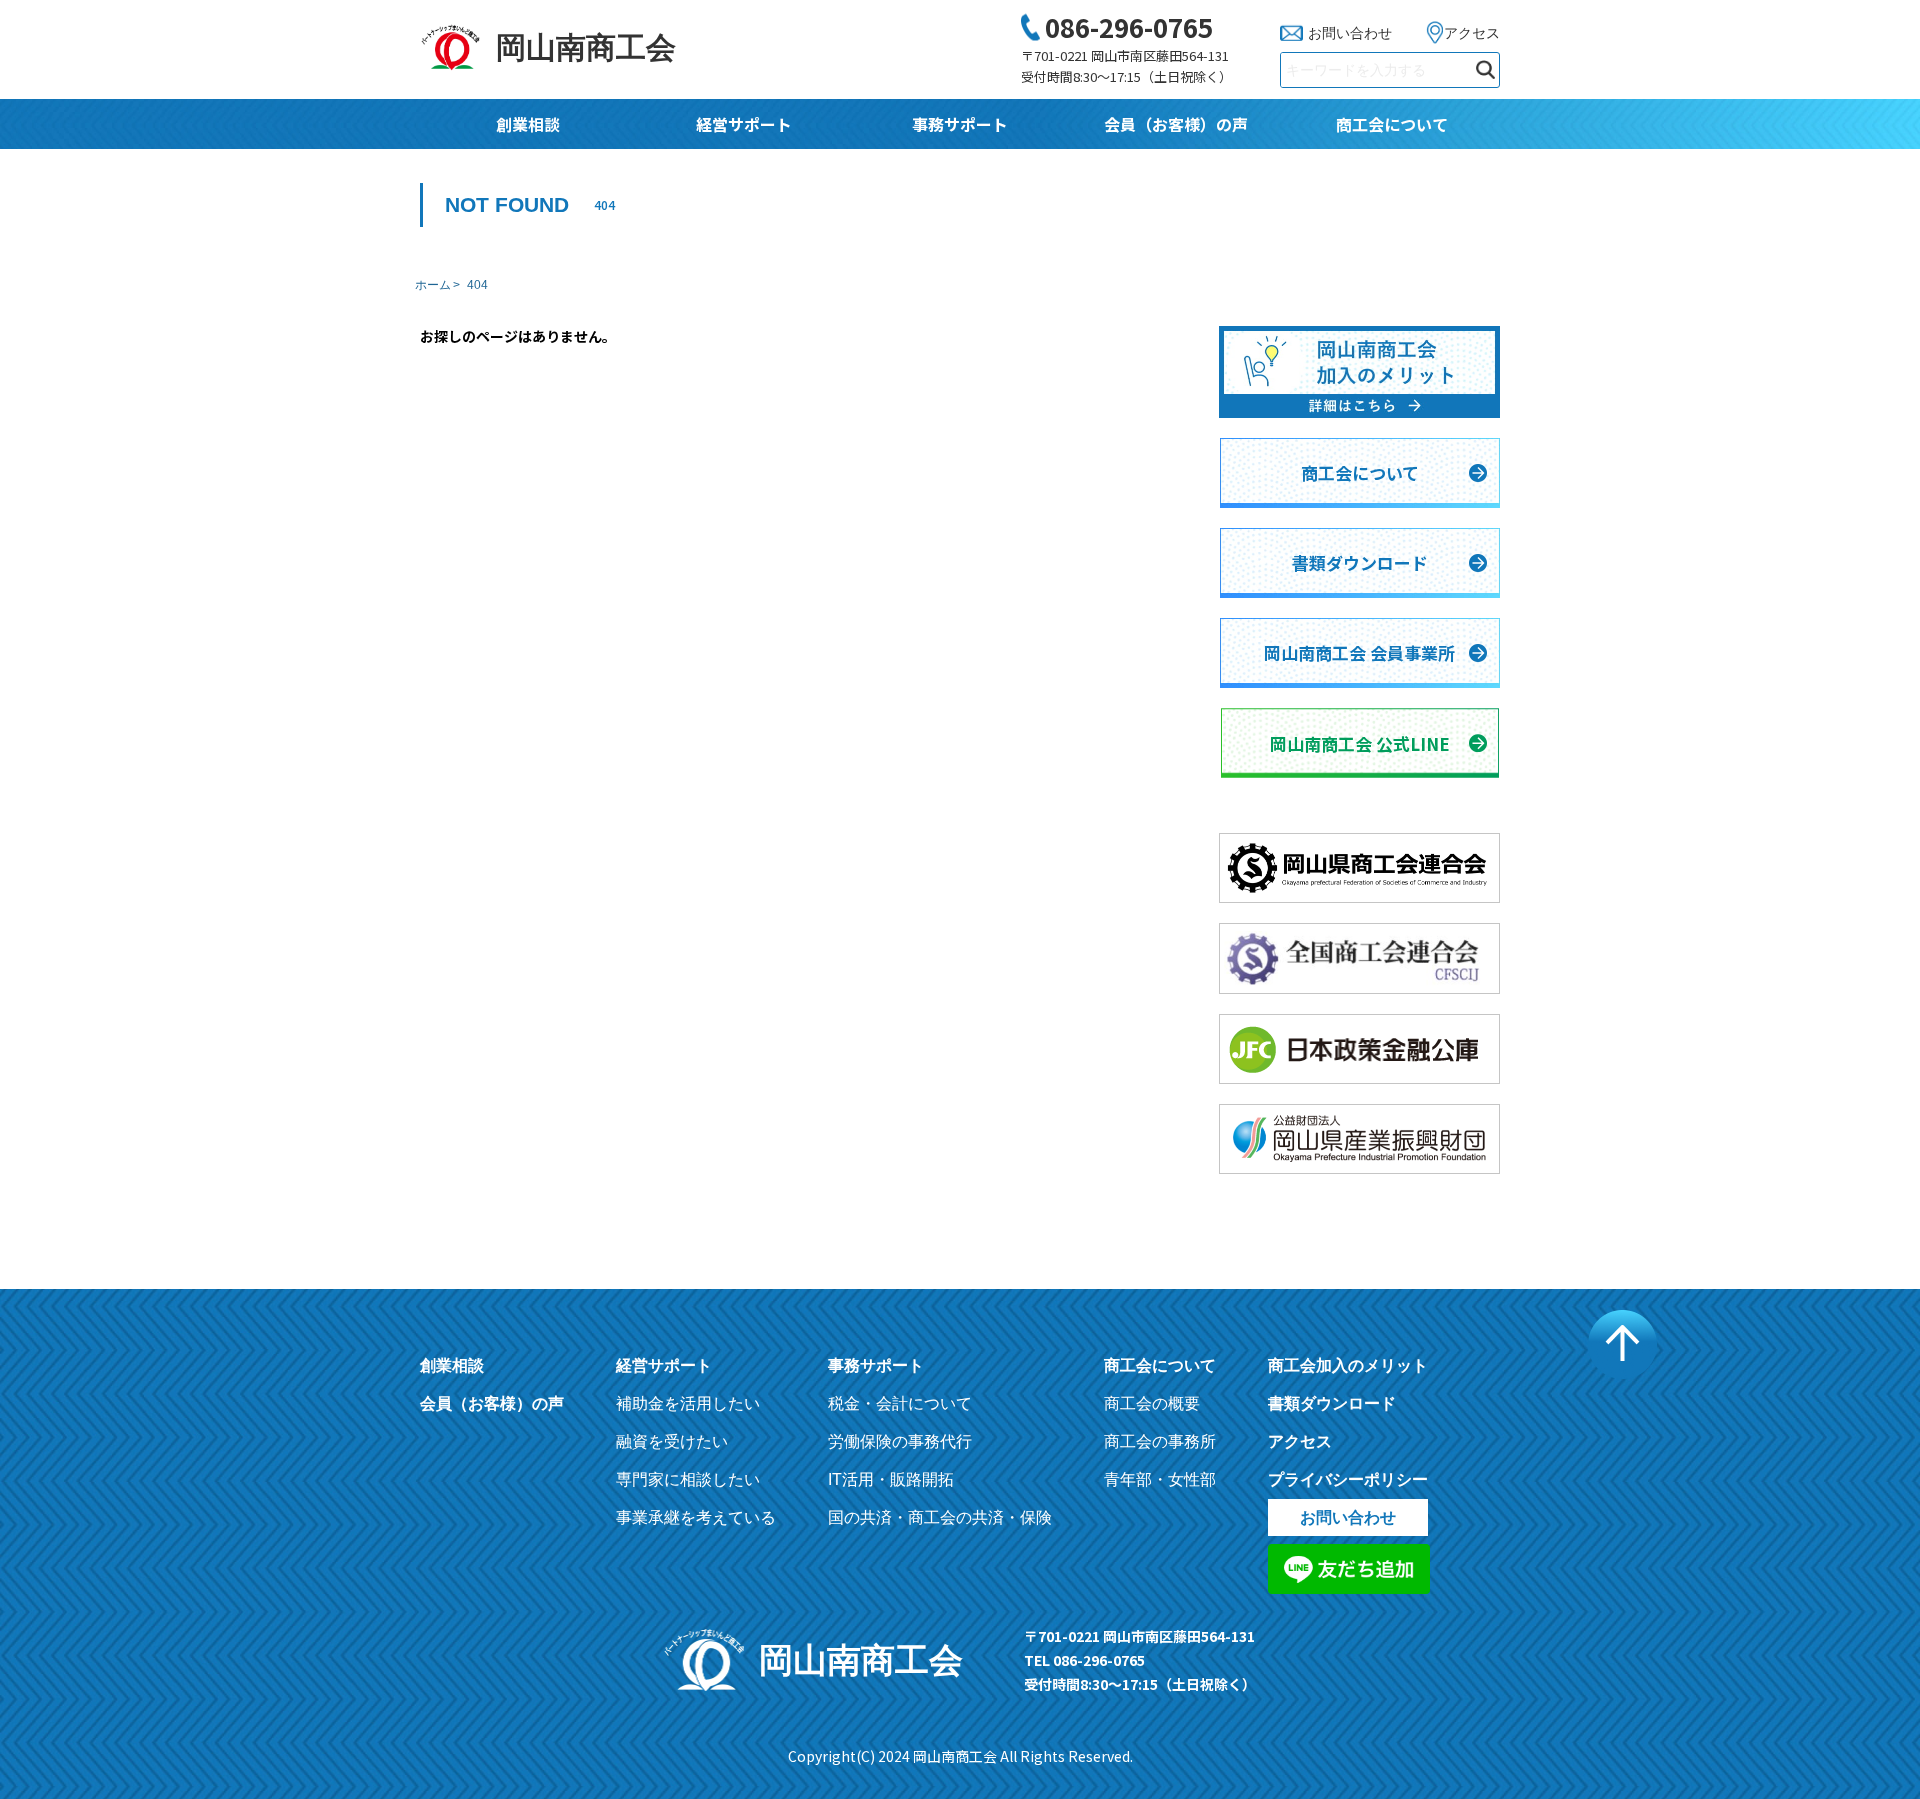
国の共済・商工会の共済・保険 (940, 1517)
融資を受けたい (672, 1441)
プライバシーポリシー (1348, 1479)
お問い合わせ (1350, 33)
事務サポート (960, 124)
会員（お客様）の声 (1176, 124)
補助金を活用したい (688, 1403)
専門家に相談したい (688, 1479)
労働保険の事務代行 (900, 1441)
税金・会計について (900, 1403)
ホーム (433, 285)
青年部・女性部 (1160, 1479)
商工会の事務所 (1160, 1441)
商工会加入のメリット (1348, 1365)
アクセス (1472, 33)
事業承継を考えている (696, 1517)
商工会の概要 (1152, 1403)
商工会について (1392, 124)
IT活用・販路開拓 (891, 1479)
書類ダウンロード (1332, 1403)
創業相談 (528, 124)
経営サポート (744, 124)
